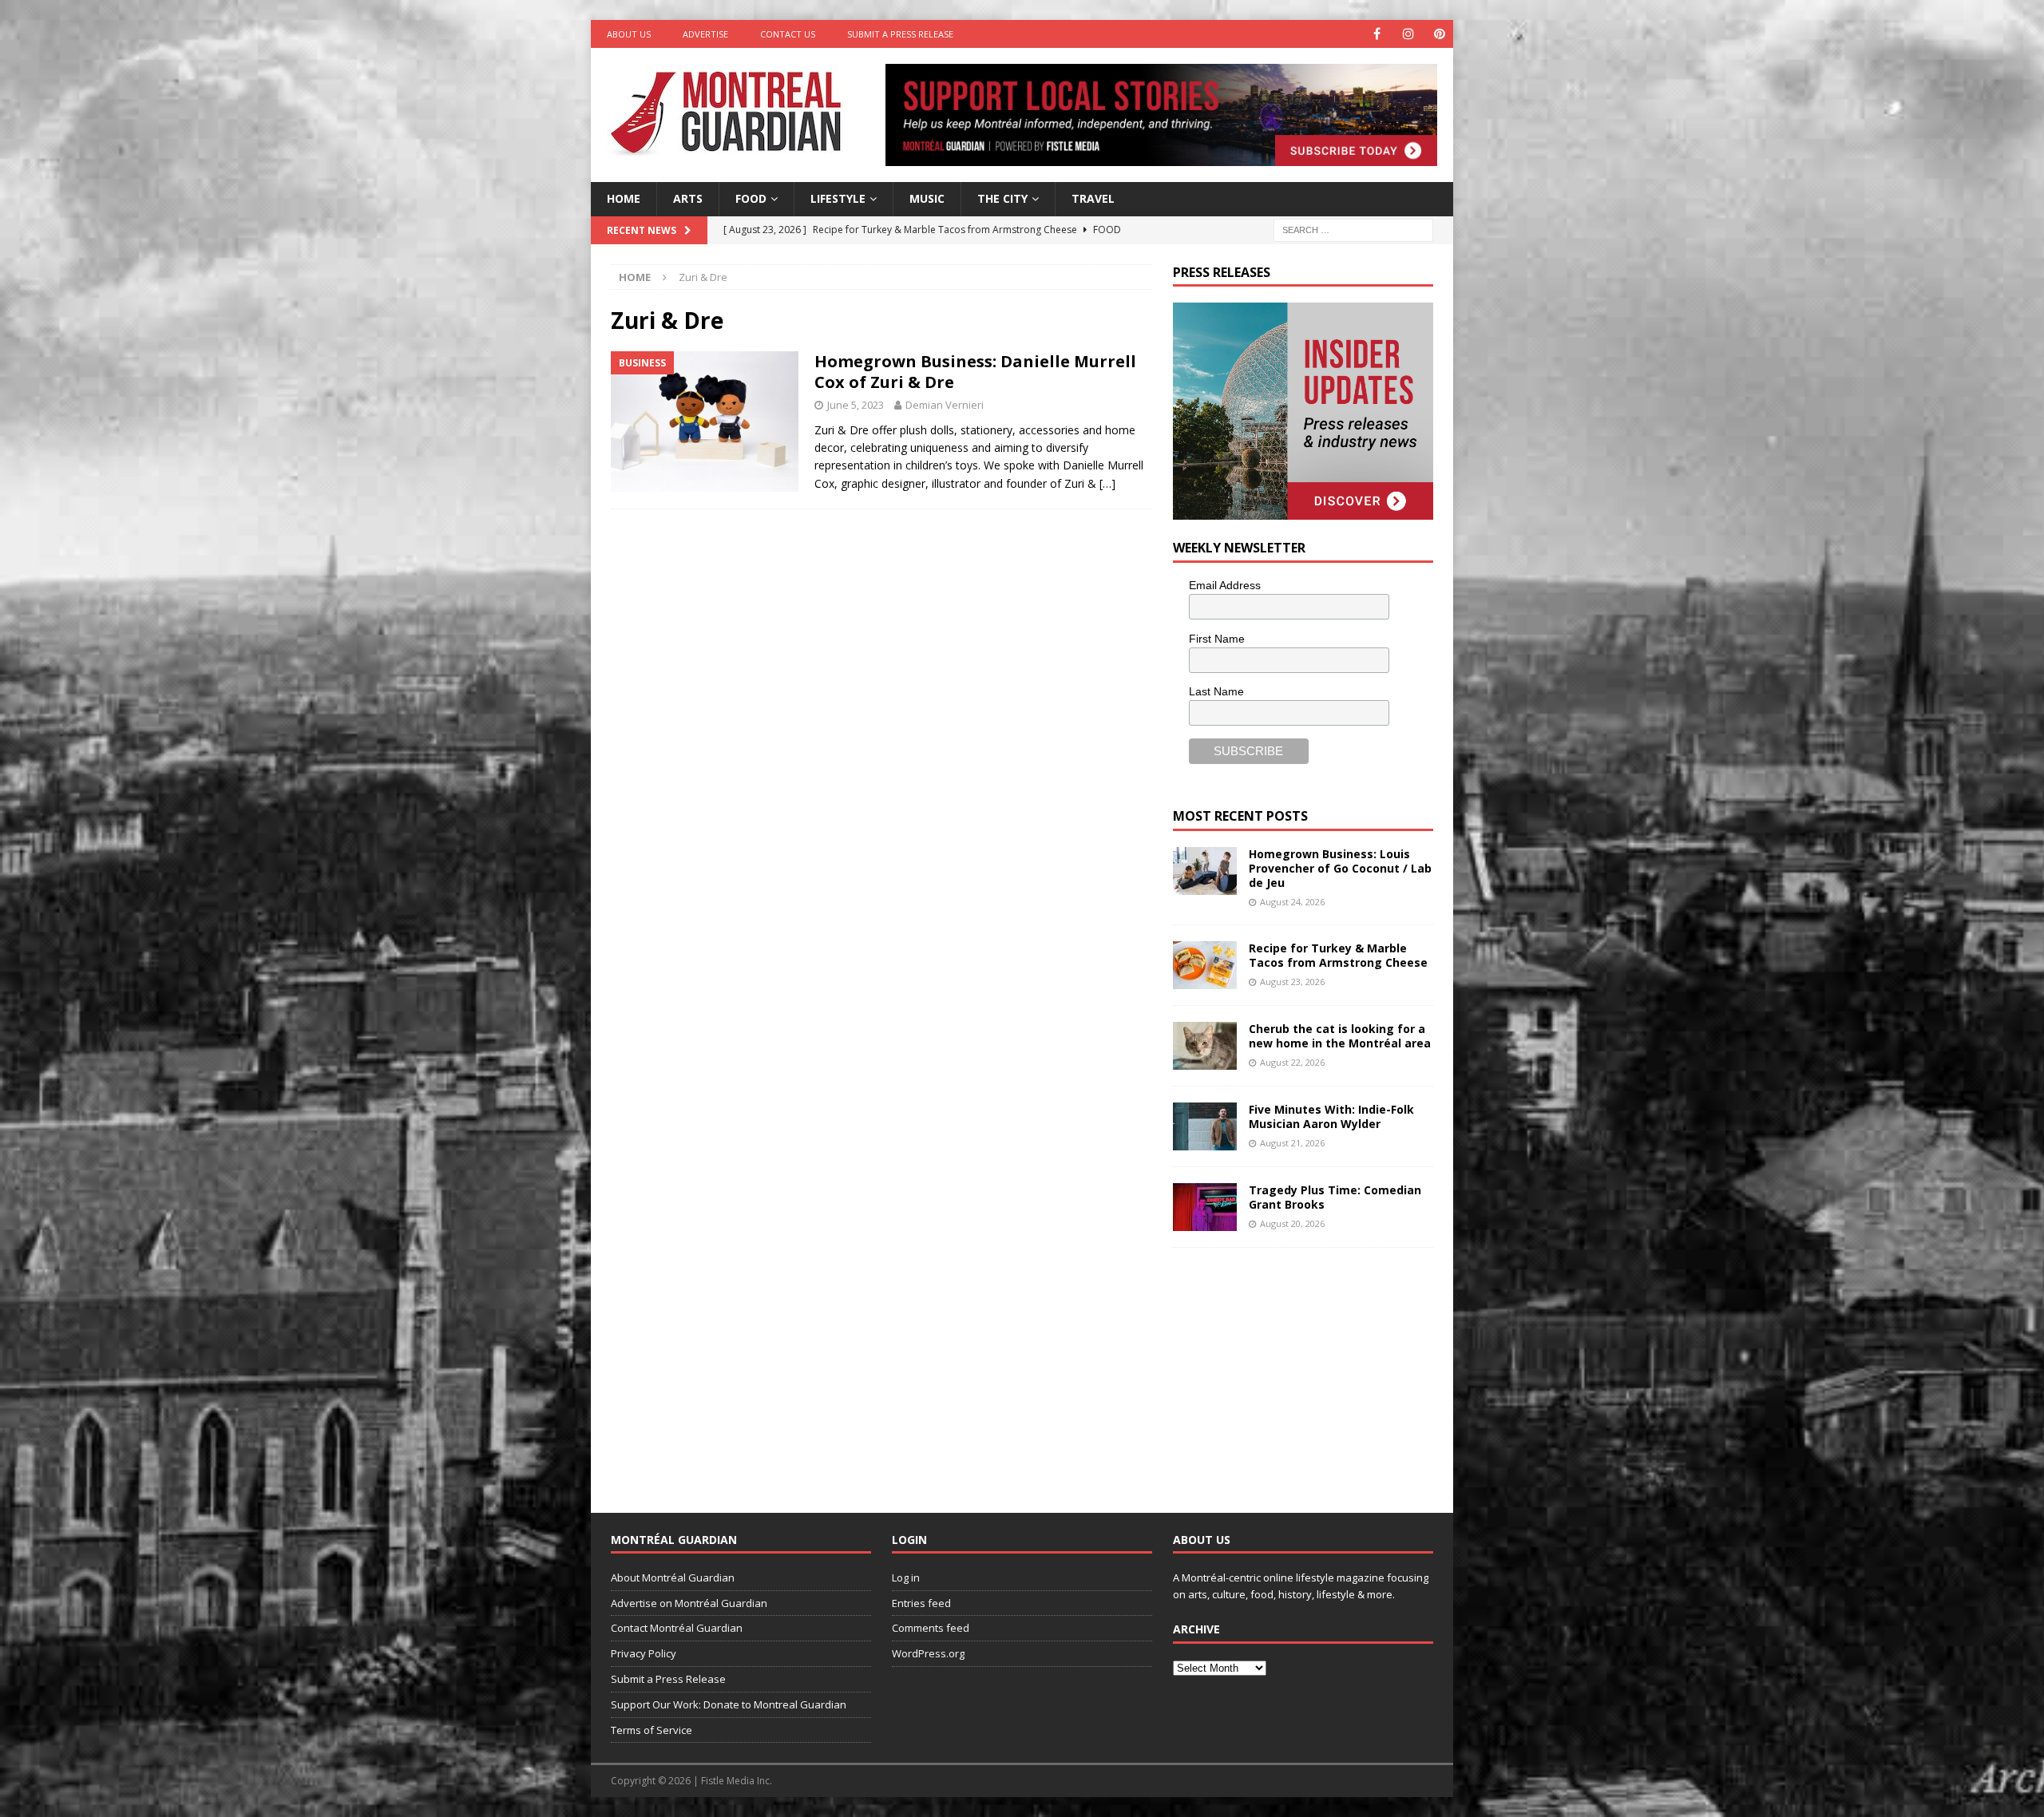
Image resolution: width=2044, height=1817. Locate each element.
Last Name (1216, 691)
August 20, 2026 (1292, 1223)
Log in (906, 1578)
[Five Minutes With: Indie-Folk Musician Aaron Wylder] (1205, 1126)
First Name (1217, 639)
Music (927, 198)
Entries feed (921, 1603)
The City (1002, 198)
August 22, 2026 (1292, 1062)
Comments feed (931, 1628)
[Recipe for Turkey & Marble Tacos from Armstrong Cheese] (1205, 965)
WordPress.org (928, 1653)
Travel (1093, 198)
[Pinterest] (1439, 34)
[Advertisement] (1293, 1368)
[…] (1107, 483)
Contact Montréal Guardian (677, 1628)
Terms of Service (652, 1730)
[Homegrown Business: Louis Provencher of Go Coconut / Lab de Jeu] (1205, 871)
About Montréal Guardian (673, 1578)
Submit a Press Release (900, 34)
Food (751, 198)
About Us (629, 34)
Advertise (705, 34)
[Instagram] (1408, 34)
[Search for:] (1353, 229)
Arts (688, 198)
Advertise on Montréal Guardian (689, 1603)
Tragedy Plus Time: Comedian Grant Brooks (1335, 1197)
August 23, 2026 (1292, 982)
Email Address (1225, 585)
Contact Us (788, 34)
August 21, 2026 (1292, 1143)
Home (624, 198)
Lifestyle (838, 198)
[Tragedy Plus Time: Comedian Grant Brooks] (1205, 1207)
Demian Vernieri (945, 405)
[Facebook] (1377, 34)
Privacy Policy (644, 1653)
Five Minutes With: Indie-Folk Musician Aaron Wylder (1331, 1116)
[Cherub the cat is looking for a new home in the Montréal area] (1205, 1046)
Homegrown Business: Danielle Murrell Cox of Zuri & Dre (975, 372)
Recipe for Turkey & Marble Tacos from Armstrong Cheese (1338, 955)
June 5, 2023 (856, 405)
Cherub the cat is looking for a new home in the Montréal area (1340, 1036)
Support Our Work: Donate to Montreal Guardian (729, 1704)
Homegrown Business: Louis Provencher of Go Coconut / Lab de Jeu (1340, 868)
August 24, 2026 (1292, 902)
